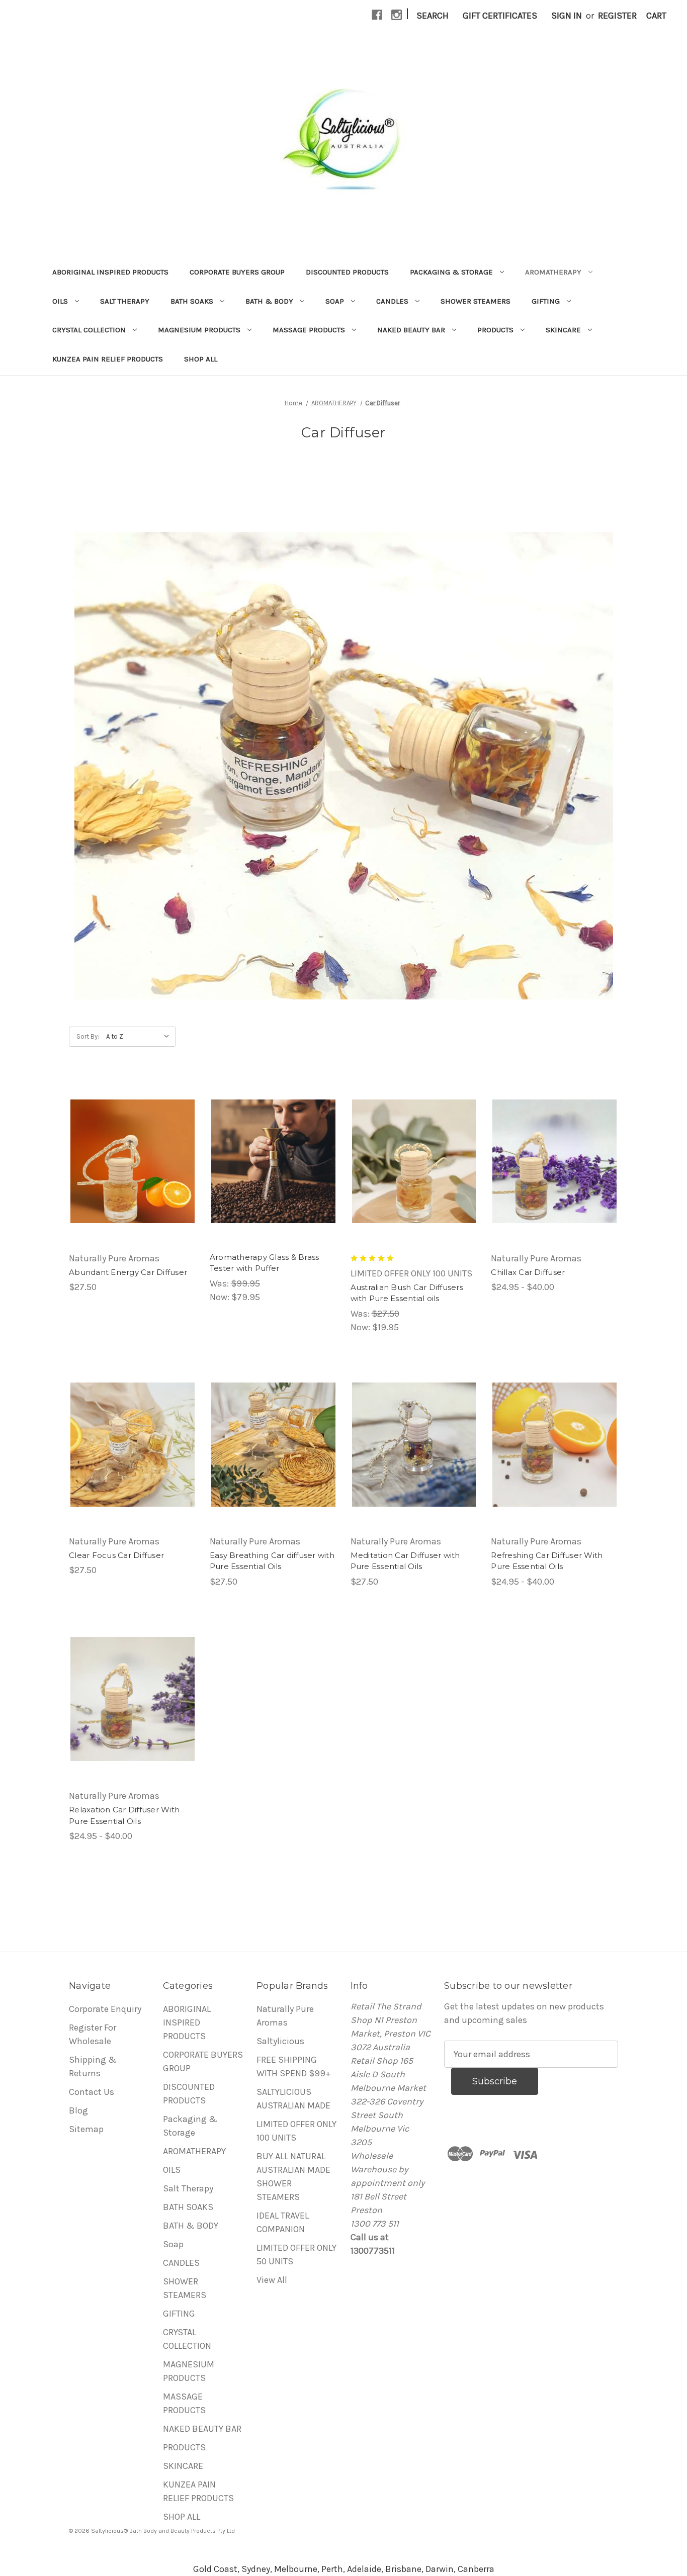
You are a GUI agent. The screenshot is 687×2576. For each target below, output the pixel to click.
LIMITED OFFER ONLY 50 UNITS (296, 2255)
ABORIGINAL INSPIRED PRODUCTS (110, 272)
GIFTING (546, 301)
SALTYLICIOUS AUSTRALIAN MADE (293, 2099)
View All (272, 2280)
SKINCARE (563, 330)
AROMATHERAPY (553, 272)
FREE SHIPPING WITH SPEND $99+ (294, 2066)
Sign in (567, 16)
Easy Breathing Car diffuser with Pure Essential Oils (272, 1561)
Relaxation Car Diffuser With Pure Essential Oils (124, 1815)
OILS (60, 301)
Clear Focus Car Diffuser (116, 1555)
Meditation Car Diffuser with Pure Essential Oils (405, 1561)
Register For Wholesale (93, 2034)
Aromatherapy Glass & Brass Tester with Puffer (265, 1263)
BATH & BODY (269, 301)
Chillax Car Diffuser (528, 1272)
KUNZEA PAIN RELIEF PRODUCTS (108, 359)
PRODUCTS (495, 330)
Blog (78, 2110)
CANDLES (392, 301)
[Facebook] (377, 15)
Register (617, 16)
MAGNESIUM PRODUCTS (199, 330)
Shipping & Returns (93, 2066)
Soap (335, 301)
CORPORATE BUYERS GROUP (237, 272)
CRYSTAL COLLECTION (89, 330)
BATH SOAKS (192, 301)
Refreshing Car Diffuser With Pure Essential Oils (547, 1561)
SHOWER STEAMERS (476, 301)
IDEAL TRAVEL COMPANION (283, 2222)
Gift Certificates (500, 16)
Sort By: (88, 1036)
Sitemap (86, 2129)
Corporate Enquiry (105, 2009)
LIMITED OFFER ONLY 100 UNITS (296, 2131)
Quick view (132, 1161)
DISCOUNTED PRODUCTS (347, 272)
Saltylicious (280, 2041)
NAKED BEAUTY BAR (411, 330)
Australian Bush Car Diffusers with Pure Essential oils (407, 1293)
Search (433, 16)
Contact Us (92, 2092)
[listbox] (140, 1037)
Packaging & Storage (451, 272)
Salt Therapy (125, 301)
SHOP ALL (201, 359)
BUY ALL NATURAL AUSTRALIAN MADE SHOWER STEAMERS (293, 2177)
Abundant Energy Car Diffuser (128, 1272)
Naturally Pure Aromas (285, 2016)
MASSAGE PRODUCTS (309, 330)
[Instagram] (397, 15)
